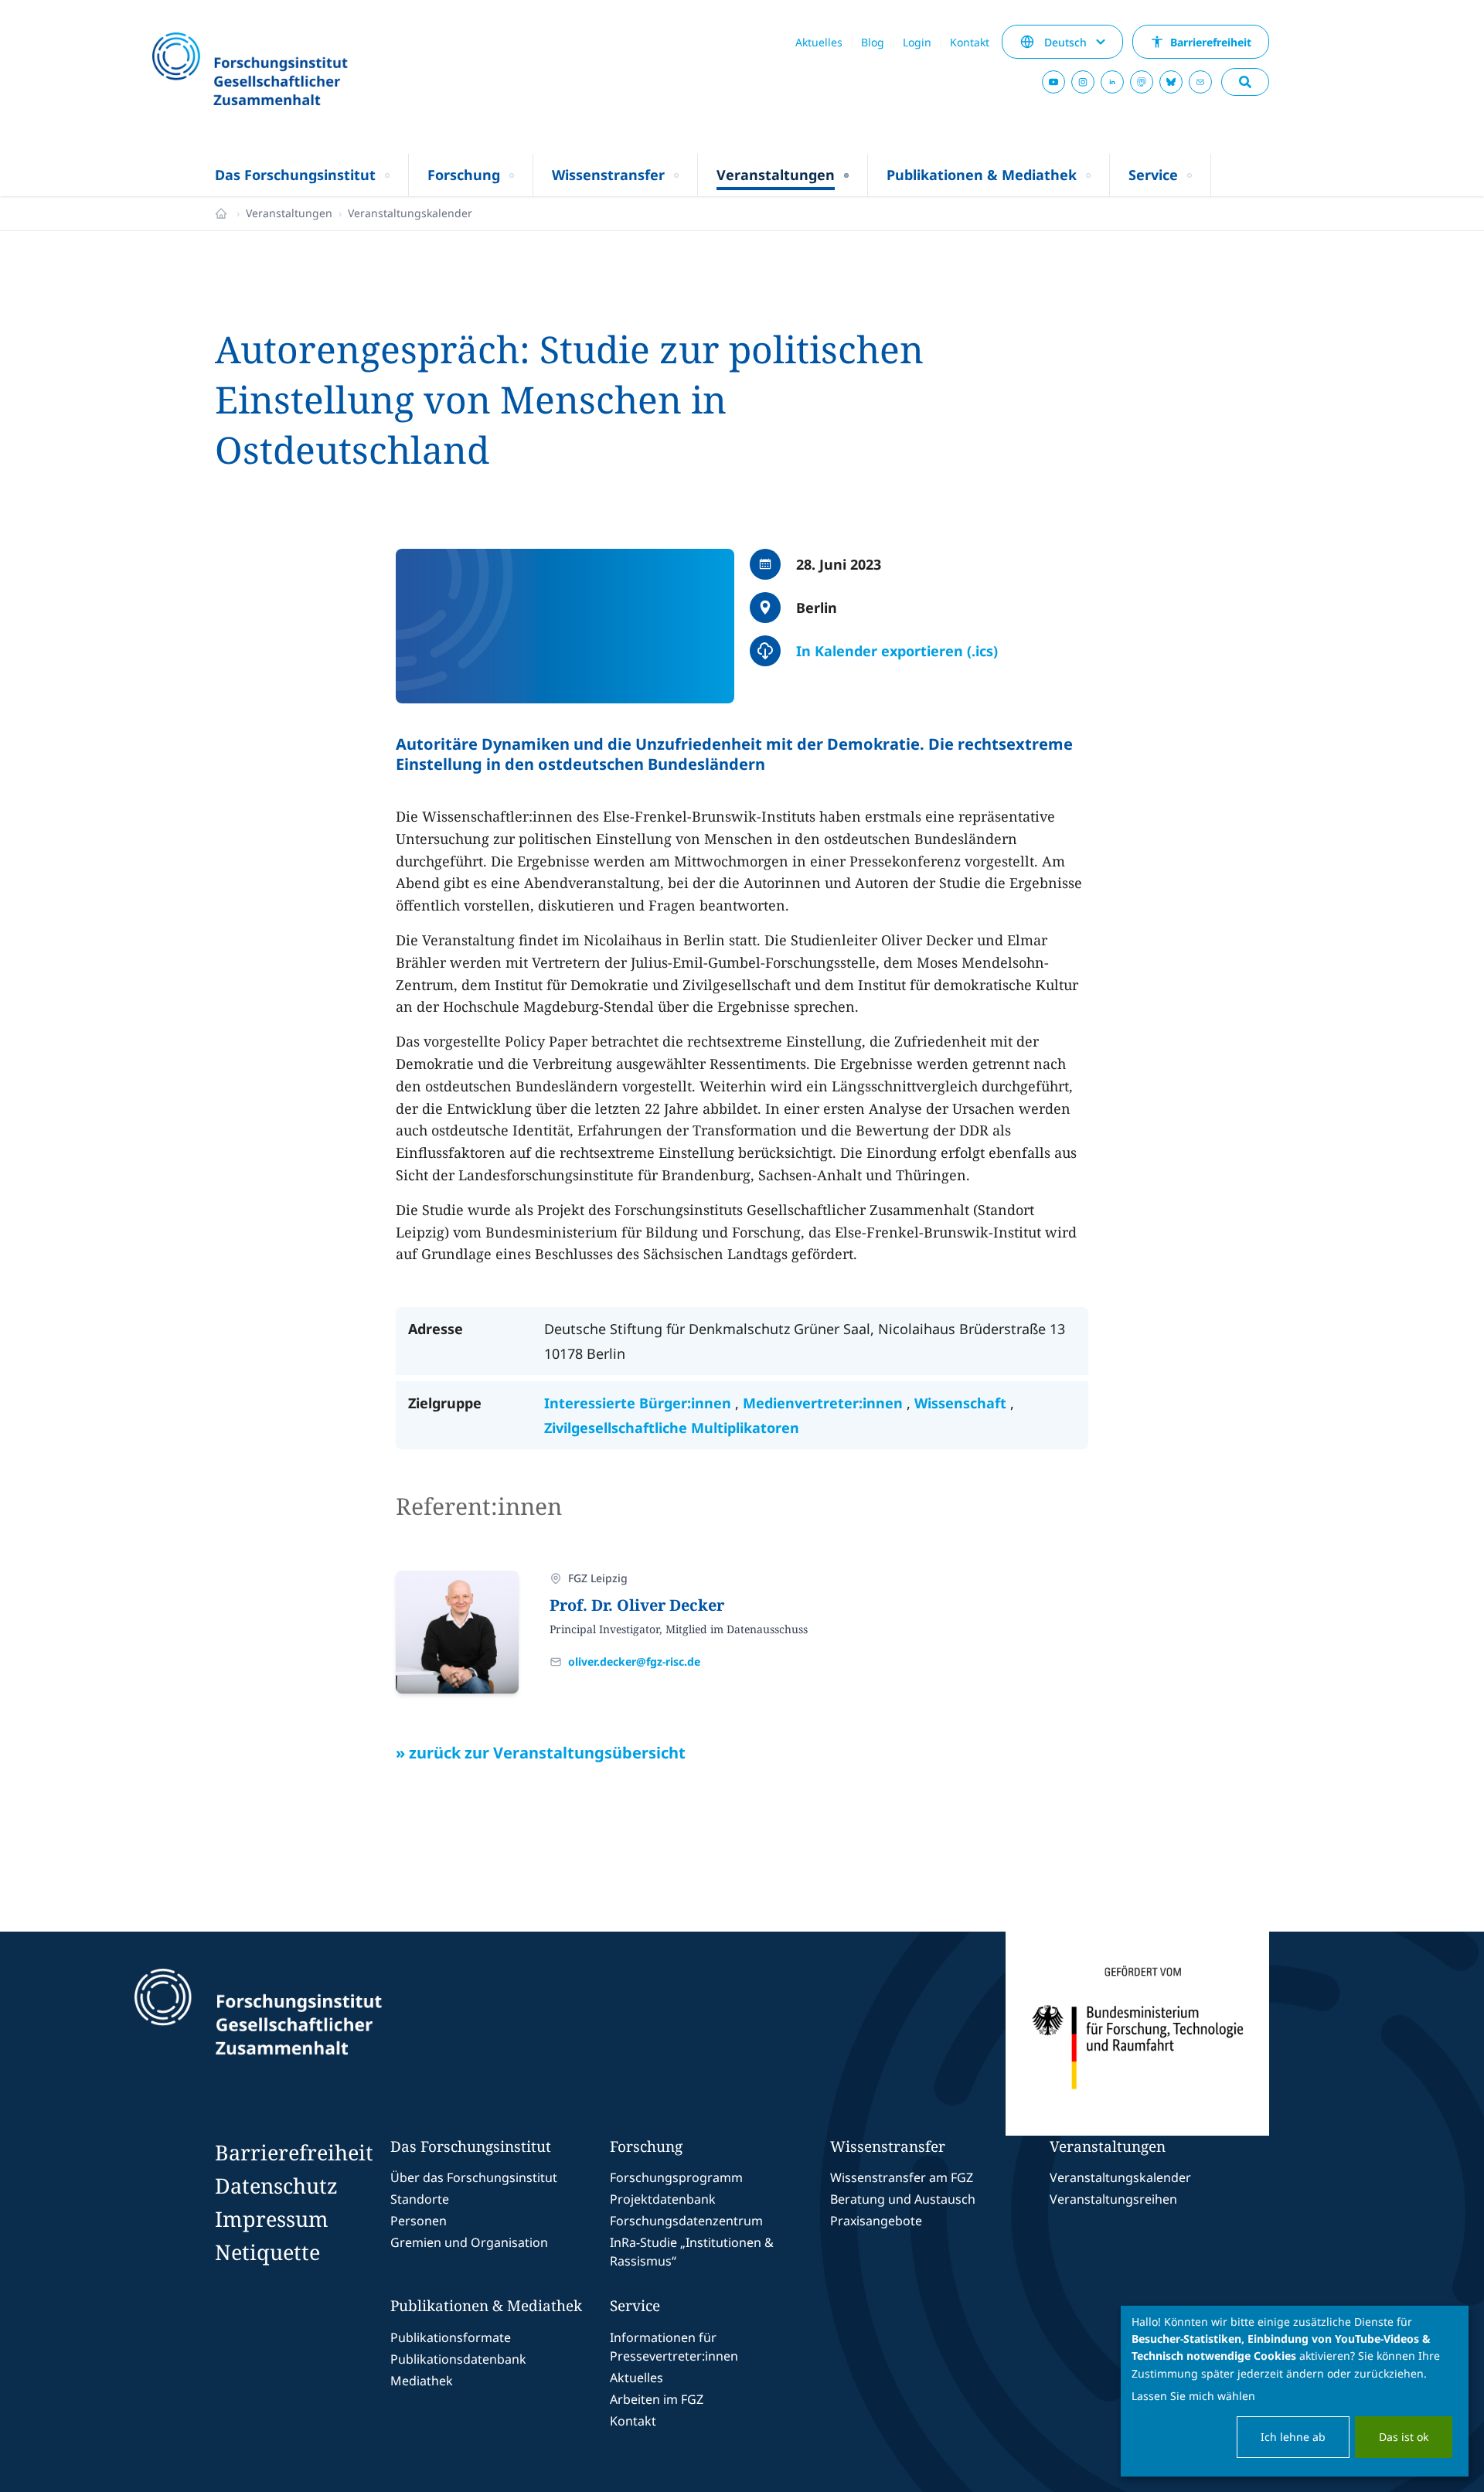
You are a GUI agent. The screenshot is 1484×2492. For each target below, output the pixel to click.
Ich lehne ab (1293, 2437)
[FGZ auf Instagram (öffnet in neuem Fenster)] (1083, 82)
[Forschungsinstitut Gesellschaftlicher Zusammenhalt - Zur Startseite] (329, 2034)
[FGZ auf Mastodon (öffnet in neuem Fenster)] (1142, 82)
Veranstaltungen (289, 213)
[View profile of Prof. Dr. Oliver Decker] (457, 1632)
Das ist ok (1404, 2437)
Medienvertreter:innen (825, 1403)
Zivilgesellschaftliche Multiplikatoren (672, 1428)
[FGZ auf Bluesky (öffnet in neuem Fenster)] (1171, 82)
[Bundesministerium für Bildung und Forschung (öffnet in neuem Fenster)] (1137, 2034)
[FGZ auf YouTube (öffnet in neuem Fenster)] (1053, 82)
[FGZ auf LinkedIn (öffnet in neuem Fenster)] (1112, 82)
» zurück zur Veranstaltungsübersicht (541, 1753)
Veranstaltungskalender (410, 213)
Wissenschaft (962, 1403)
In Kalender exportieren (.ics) (897, 651)
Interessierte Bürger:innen (640, 1403)
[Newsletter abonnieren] (1200, 82)
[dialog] (1295, 2391)
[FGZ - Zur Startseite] (291, 71)
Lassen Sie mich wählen (1193, 2396)
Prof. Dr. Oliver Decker (637, 1605)
